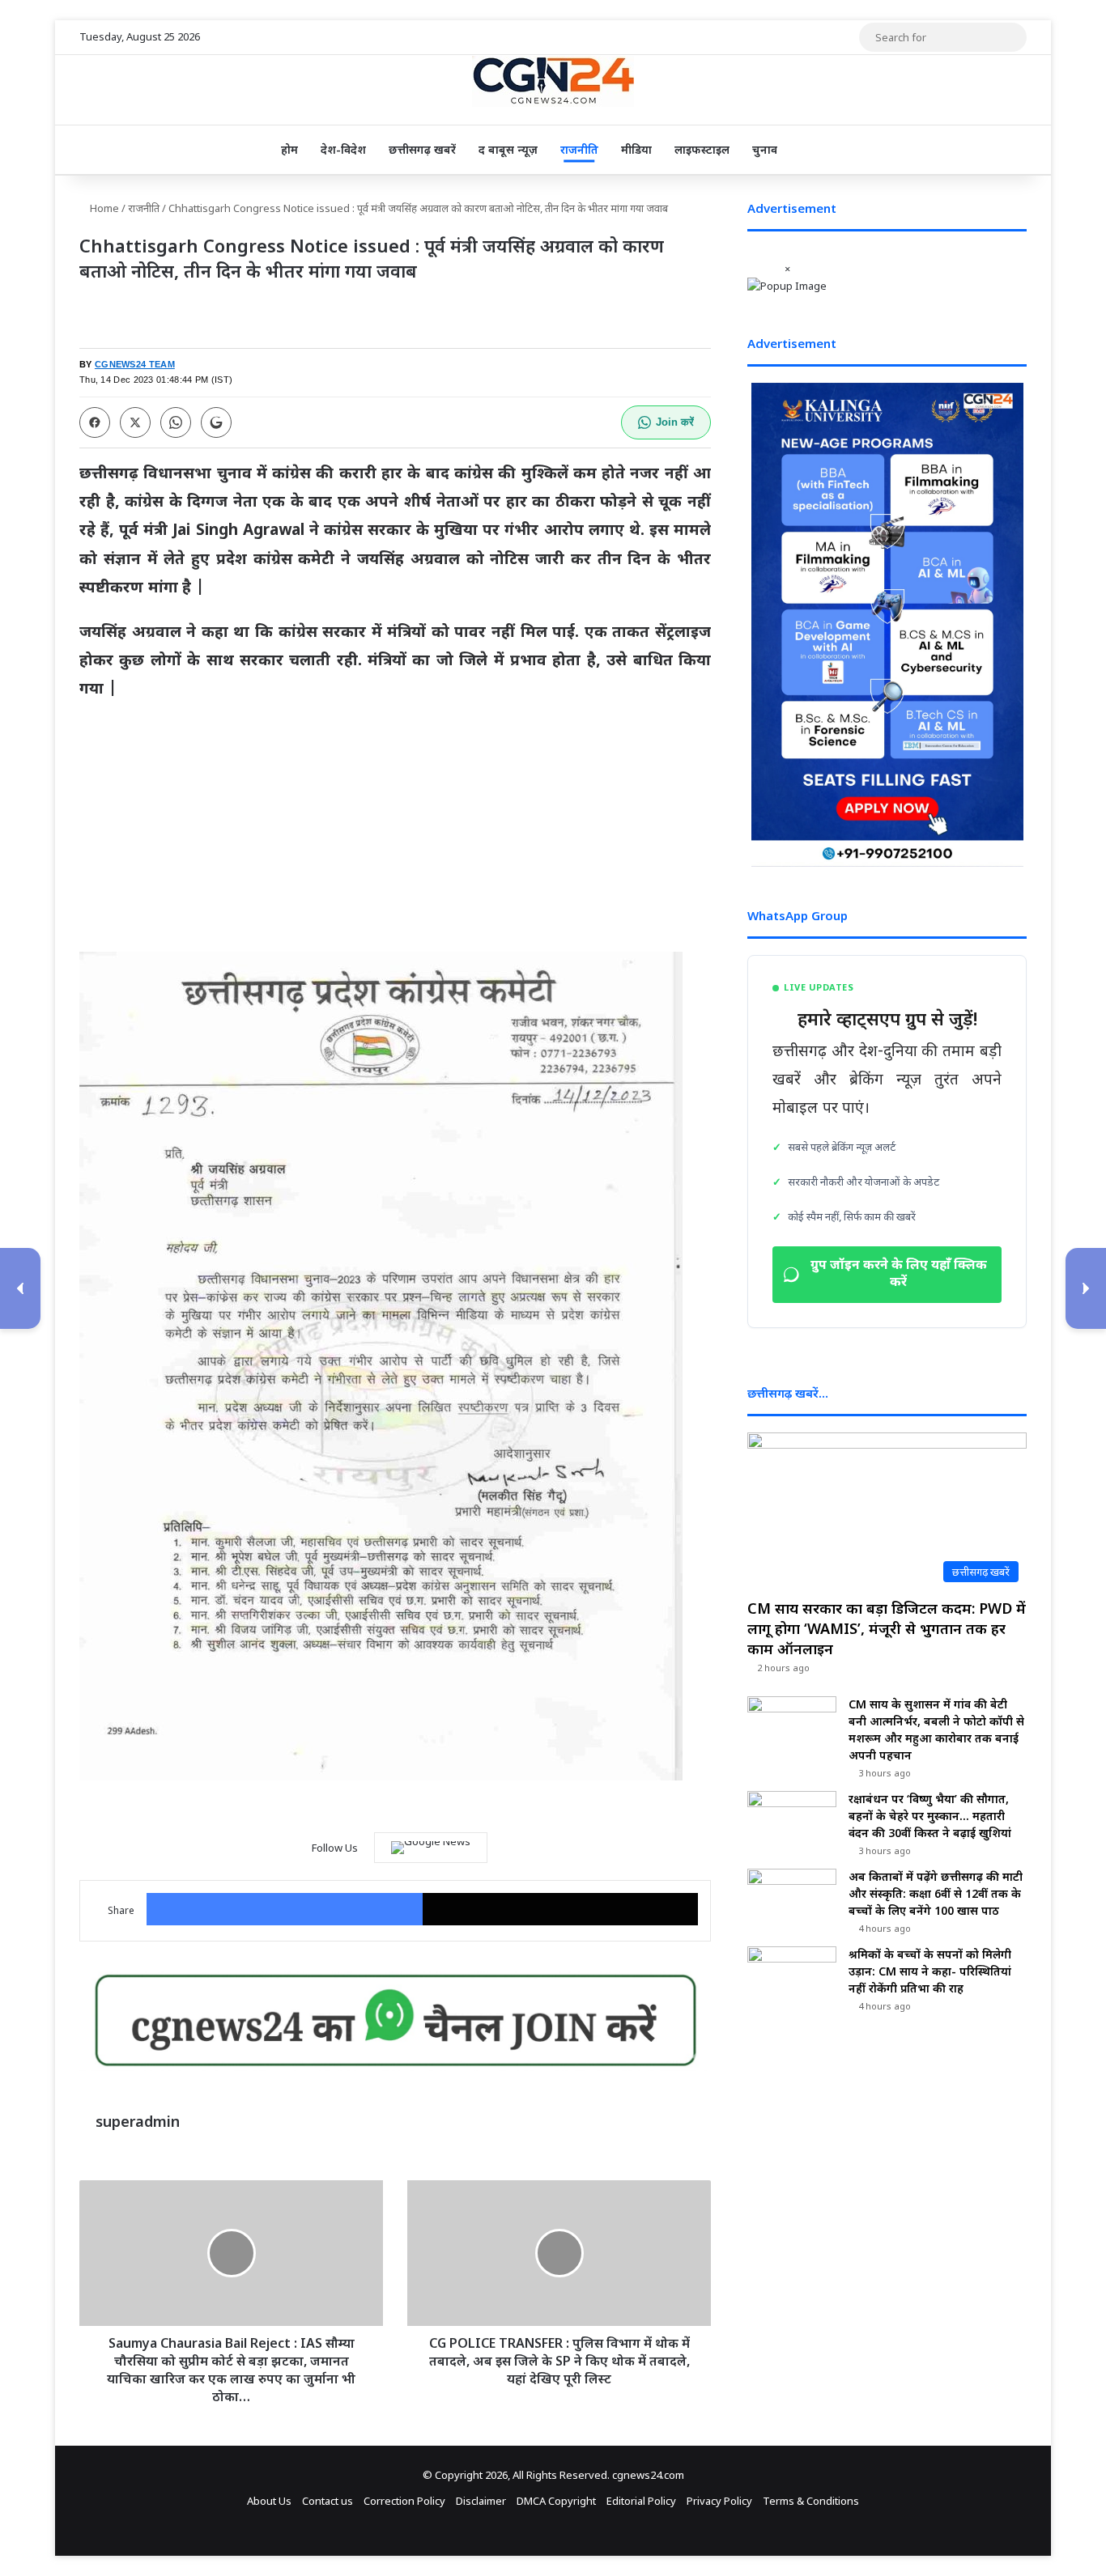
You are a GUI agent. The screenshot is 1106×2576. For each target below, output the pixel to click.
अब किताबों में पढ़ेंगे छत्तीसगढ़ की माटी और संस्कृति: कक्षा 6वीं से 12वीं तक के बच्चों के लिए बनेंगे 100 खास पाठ (936, 1893)
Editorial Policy (641, 2501)
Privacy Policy (719, 2501)
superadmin (138, 2121)
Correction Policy (404, 2501)
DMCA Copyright (556, 2501)
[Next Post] (1086, 1288)
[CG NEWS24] (553, 81)
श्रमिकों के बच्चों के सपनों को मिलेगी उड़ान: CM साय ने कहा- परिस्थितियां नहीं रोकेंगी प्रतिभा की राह (930, 1971)
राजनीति (579, 149)
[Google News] (431, 1848)
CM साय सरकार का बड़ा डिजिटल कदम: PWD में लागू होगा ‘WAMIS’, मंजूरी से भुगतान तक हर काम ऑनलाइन (887, 1628)
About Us (269, 2501)
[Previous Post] (20, 1288)
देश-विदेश (343, 149)
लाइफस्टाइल (702, 149)
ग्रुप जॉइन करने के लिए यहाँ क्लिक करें (899, 1275)
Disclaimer (481, 2501)
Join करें (675, 422)
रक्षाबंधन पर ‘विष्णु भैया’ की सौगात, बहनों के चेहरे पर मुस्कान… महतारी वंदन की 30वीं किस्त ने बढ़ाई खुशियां (930, 1816)
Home (103, 208)
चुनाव (765, 149)
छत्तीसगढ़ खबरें (422, 149)
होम (289, 149)
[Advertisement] (395, 834)
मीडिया (636, 149)
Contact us (328, 2501)
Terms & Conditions (811, 2501)
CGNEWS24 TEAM (135, 364)
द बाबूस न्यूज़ (508, 149)
